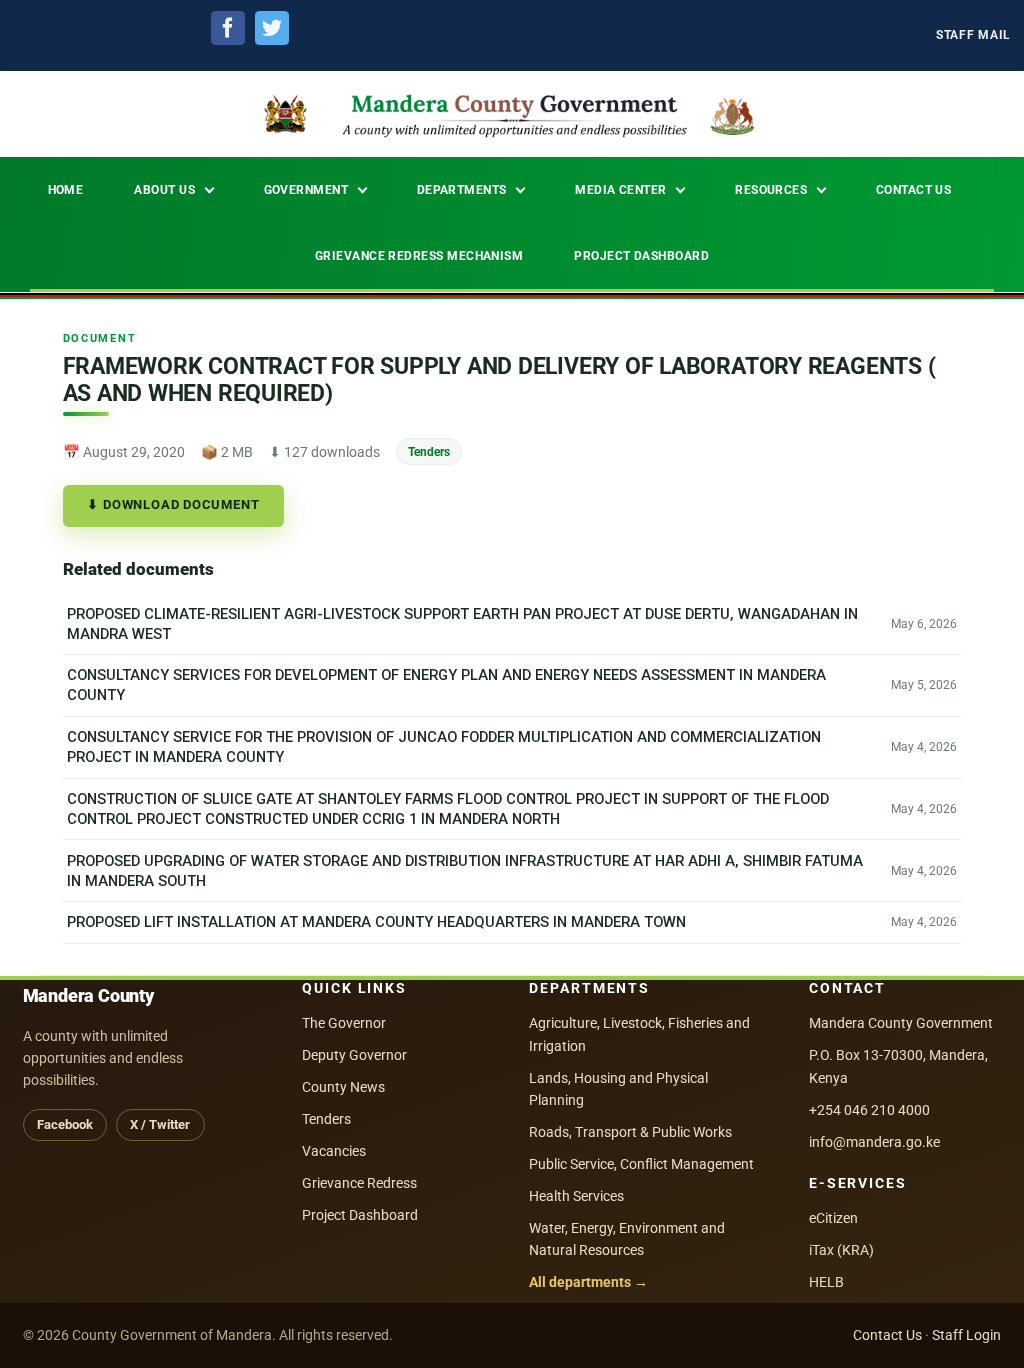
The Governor (344, 1023)
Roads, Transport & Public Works (630, 1132)
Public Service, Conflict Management (641, 1164)
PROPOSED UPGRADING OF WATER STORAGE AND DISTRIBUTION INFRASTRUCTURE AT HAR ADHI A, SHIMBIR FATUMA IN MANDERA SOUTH (465, 871)
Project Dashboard (360, 1215)
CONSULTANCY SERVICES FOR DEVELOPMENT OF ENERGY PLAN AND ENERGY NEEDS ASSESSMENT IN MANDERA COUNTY (446, 686)
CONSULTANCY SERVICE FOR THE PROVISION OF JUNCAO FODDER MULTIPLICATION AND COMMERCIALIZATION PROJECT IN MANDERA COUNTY (444, 747)
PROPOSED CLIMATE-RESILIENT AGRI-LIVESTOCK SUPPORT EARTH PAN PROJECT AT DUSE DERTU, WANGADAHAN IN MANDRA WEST (462, 624)
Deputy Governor (354, 1055)
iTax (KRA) (841, 1250)
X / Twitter (160, 1124)
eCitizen (833, 1218)
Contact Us (887, 1335)
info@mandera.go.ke (874, 1142)
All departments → (588, 1282)
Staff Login (966, 1335)
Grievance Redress (359, 1183)
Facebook (65, 1124)
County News (343, 1087)
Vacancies (334, 1151)
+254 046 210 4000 (869, 1110)
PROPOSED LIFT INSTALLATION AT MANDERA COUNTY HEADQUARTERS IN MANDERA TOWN (376, 923)
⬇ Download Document (173, 505)
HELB (826, 1282)
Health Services (576, 1196)
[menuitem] (973, 35)
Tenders (429, 451)
